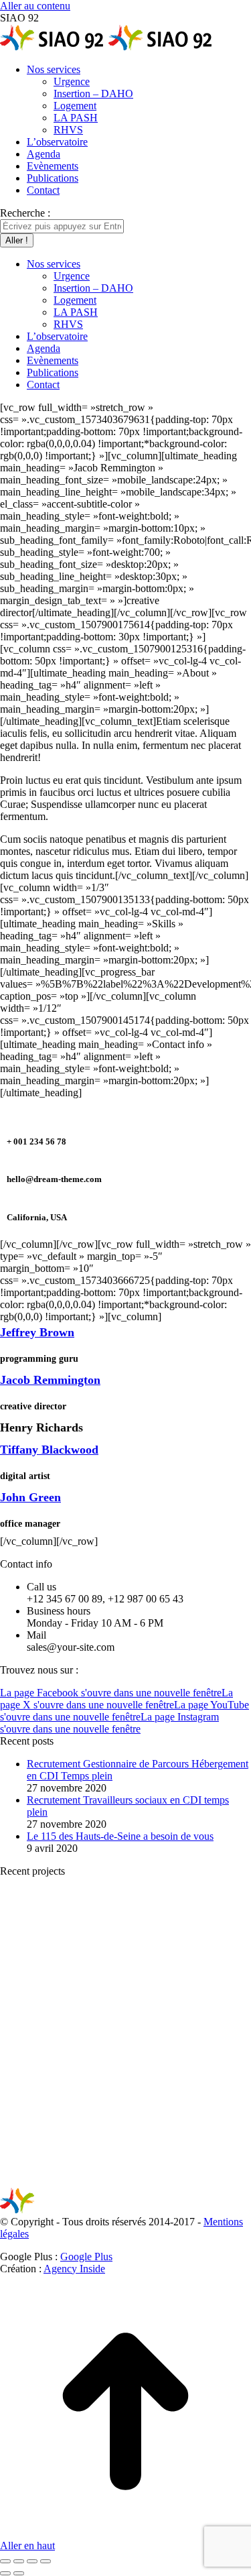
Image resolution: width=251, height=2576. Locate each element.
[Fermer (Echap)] (5, 2561)
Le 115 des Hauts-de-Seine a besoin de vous (120, 1836)
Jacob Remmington (50, 1380)
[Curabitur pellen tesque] (153, 2181)
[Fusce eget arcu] (50, 1974)
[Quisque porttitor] (50, 2181)
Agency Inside (74, 2269)
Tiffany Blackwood (49, 1450)
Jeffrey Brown (37, 1332)
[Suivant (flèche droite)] (19, 2573)
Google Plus (86, 2257)
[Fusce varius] (153, 1974)
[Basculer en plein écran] (32, 2561)
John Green (30, 1497)
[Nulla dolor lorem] (153, 2077)
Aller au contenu (35, 6)
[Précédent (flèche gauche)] (5, 2573)
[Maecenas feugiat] (50, 2077)
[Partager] (19, 2561)
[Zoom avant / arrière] (46, 2561)
